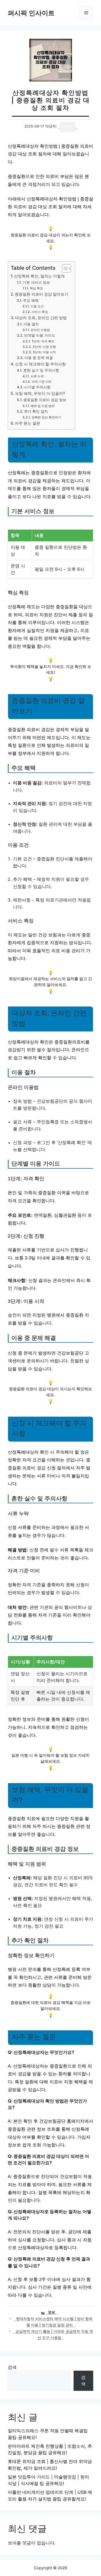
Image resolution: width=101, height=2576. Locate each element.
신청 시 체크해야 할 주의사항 (40, 364)
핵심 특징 (36, 288)
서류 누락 (37, 376)
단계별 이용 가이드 (40, 335)
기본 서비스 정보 (36, 282)
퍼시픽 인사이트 (31, 13)
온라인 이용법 (40, 330)
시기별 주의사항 (37, 387)
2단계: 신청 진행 (44, 347)
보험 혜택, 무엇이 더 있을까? (40, 393)
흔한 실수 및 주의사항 (41, 370)
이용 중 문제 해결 (39, 358)
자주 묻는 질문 (27, 423)
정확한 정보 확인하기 (46, 417)
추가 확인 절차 (36, 411)
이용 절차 (31, 324)
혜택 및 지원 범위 (42, 406)
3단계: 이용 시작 (44, 352)
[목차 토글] (64, 268)
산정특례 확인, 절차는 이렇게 (39, 276)
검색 (12, 2367)
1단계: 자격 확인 (43, 341)
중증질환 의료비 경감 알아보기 (42, 294)
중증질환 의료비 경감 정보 (45, 400)
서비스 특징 (40, 312)
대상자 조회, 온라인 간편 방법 (41, 318)
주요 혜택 (31, 301)
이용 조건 (37, 306)
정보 (52, 2312)
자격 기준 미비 (42, 382)
